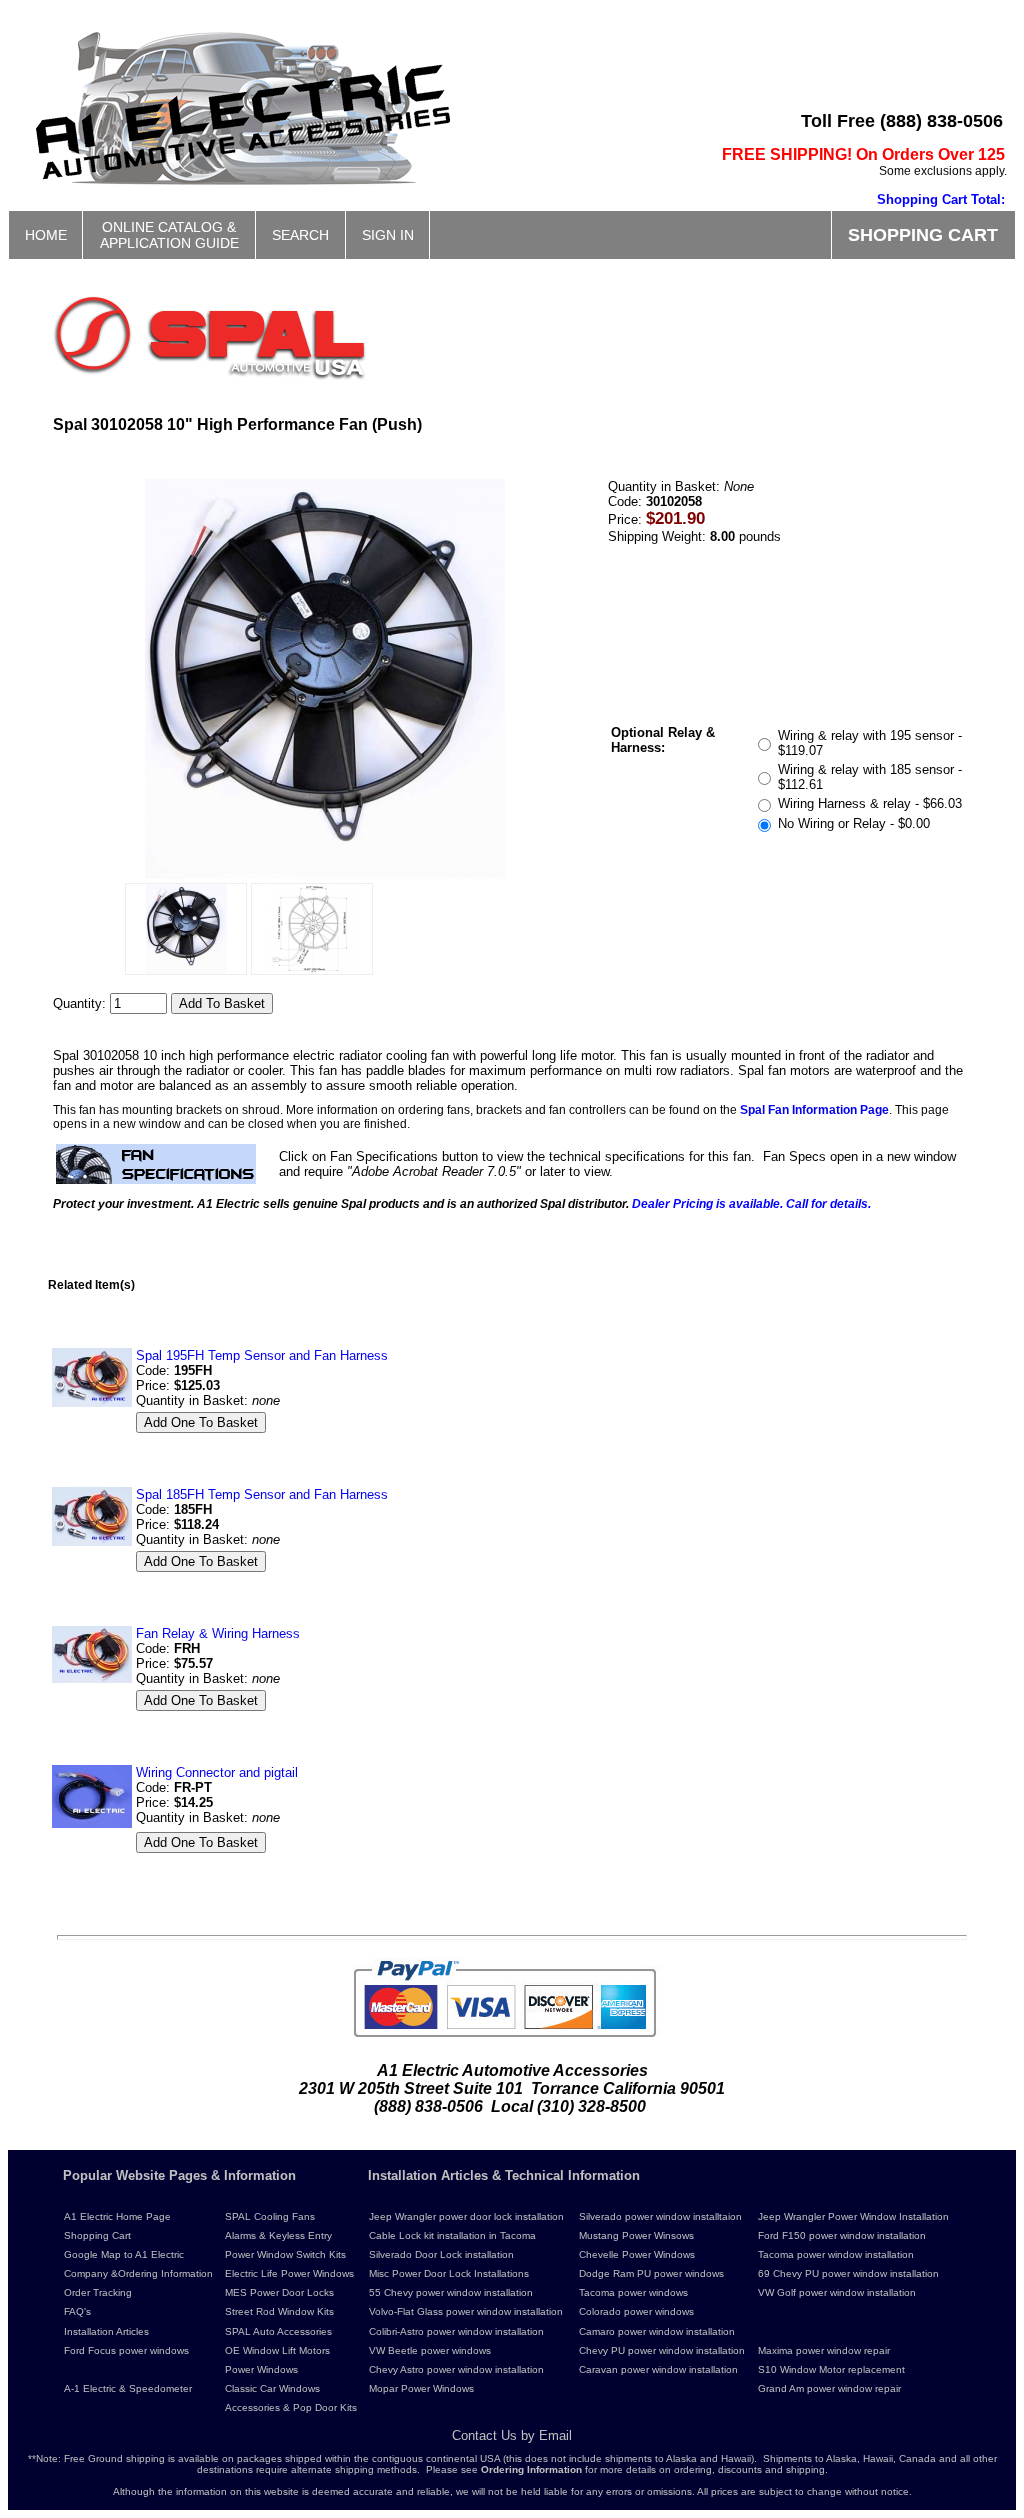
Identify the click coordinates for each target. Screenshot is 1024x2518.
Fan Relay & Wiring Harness (218, 1633)
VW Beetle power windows (430, 2350)
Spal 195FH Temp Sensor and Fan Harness (262, 1355)
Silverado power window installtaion (660, 2216)
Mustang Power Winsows (636, 2235)
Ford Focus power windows (126, 2350)
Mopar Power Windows (421, 2388)
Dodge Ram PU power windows (651, 2273)
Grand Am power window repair (829, 2388)
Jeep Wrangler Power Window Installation (853, 2216)
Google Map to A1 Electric (124, 2254)
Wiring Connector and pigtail (217, 1772)
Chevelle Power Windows (637, 2254)
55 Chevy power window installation (451, 2292)
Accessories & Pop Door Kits (291, 2407)
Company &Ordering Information (138, 2273)
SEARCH (300, 235)
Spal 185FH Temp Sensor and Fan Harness (262, 1494)
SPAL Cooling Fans (270, 2216)
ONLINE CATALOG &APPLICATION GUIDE (169, 235)
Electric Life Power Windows (289, 2273)
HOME (46, 235)
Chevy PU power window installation (662, 2350)
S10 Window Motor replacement (831, 2369)
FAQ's (77, 2311)
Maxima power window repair (824, 2350)
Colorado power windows (636, 2311)
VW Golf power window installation (837, 2292)
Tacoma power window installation (836, 2254)
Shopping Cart (97, 2235)
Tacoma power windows (633, 2292)
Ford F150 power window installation (842, 2235)
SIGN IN (388, 235)
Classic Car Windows (272, 2388)
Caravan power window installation (658, 2369)
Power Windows (261, 2369)
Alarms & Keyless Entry (278, 2235)
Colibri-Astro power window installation (456, 2331)
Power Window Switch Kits (285, 2254)
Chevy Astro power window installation (456, 2369)
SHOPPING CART (923, 235)
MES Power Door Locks (279, 2292)
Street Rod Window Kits (279, 2311)
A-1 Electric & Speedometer (128, 2388)
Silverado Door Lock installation (441, 2254)
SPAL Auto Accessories (278, 2331)
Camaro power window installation (657, 2331)
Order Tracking (98, 2292)
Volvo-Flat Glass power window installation (466, 2311)
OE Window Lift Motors (277, 2350)
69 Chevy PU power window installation (848, 2273)
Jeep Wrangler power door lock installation (466, 2216)
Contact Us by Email (512, 2435)
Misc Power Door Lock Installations (449, 2273)
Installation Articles (106, 2331)
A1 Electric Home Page (117, 2216)
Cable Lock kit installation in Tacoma (452, 2235)
